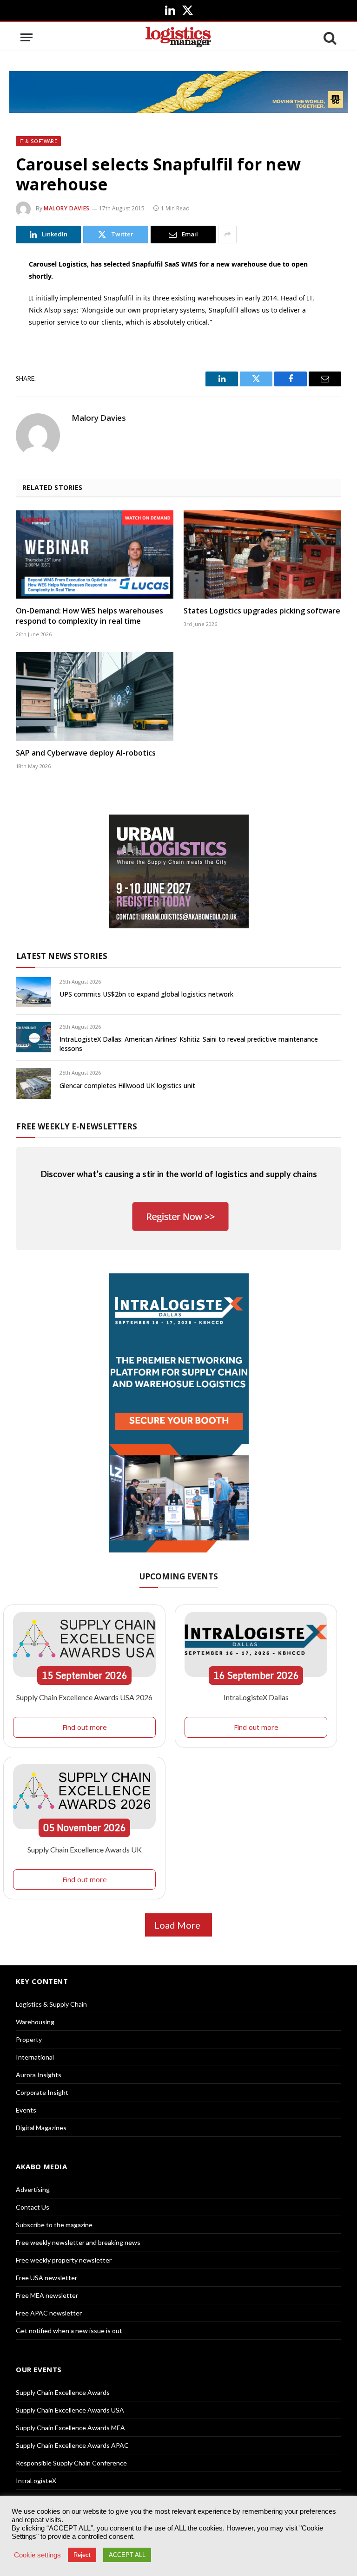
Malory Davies (67, 208)
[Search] (329, 37)
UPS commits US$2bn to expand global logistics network (146, 994)
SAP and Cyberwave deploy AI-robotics (86, 753)
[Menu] (26, 37)
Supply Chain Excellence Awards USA (70, 2410)
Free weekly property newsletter (64, 2260)
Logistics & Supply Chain (51, 2004)
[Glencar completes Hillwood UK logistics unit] (34, 1083)
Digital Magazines (41, 2128)
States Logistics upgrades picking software (262, 611)
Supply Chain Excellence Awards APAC (72, 2445)
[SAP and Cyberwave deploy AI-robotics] (95, 696)
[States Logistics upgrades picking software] (262, 555)
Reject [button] (82, 2555)
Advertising (33, 2189)
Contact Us (33, 2207)
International (35, 2057)
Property (29, 2039)
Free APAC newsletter (49, 2313)
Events (26, 2110)
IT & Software (38, 141)
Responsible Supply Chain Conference (71, 2463)
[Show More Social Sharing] (227, 235)
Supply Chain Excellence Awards (63, 2392)
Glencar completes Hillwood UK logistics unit (127, 1086)
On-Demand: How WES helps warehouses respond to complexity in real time (89, 616)
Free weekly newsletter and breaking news (78, 2242)
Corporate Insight (42, 2092)
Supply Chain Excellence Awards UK (85, 1849)
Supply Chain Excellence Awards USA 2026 (84, 1697)
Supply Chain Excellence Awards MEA (70, 2428)
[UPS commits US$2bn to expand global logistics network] (34, 992)
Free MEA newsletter (47, 2295)
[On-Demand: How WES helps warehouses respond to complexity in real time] (95, 555)
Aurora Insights (39, 2075)
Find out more (85, 1727)
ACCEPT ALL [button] (127, 2555)
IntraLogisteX (36, 2481)
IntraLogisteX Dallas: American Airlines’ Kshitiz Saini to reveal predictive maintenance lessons (189, 1044)
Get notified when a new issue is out (69, 2331)
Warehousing (35, 2022)
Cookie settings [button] (37, 2555)
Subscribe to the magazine (54, 2225)
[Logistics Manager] (178, 37)
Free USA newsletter (46, 2278)
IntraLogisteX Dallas (256, 1697)
